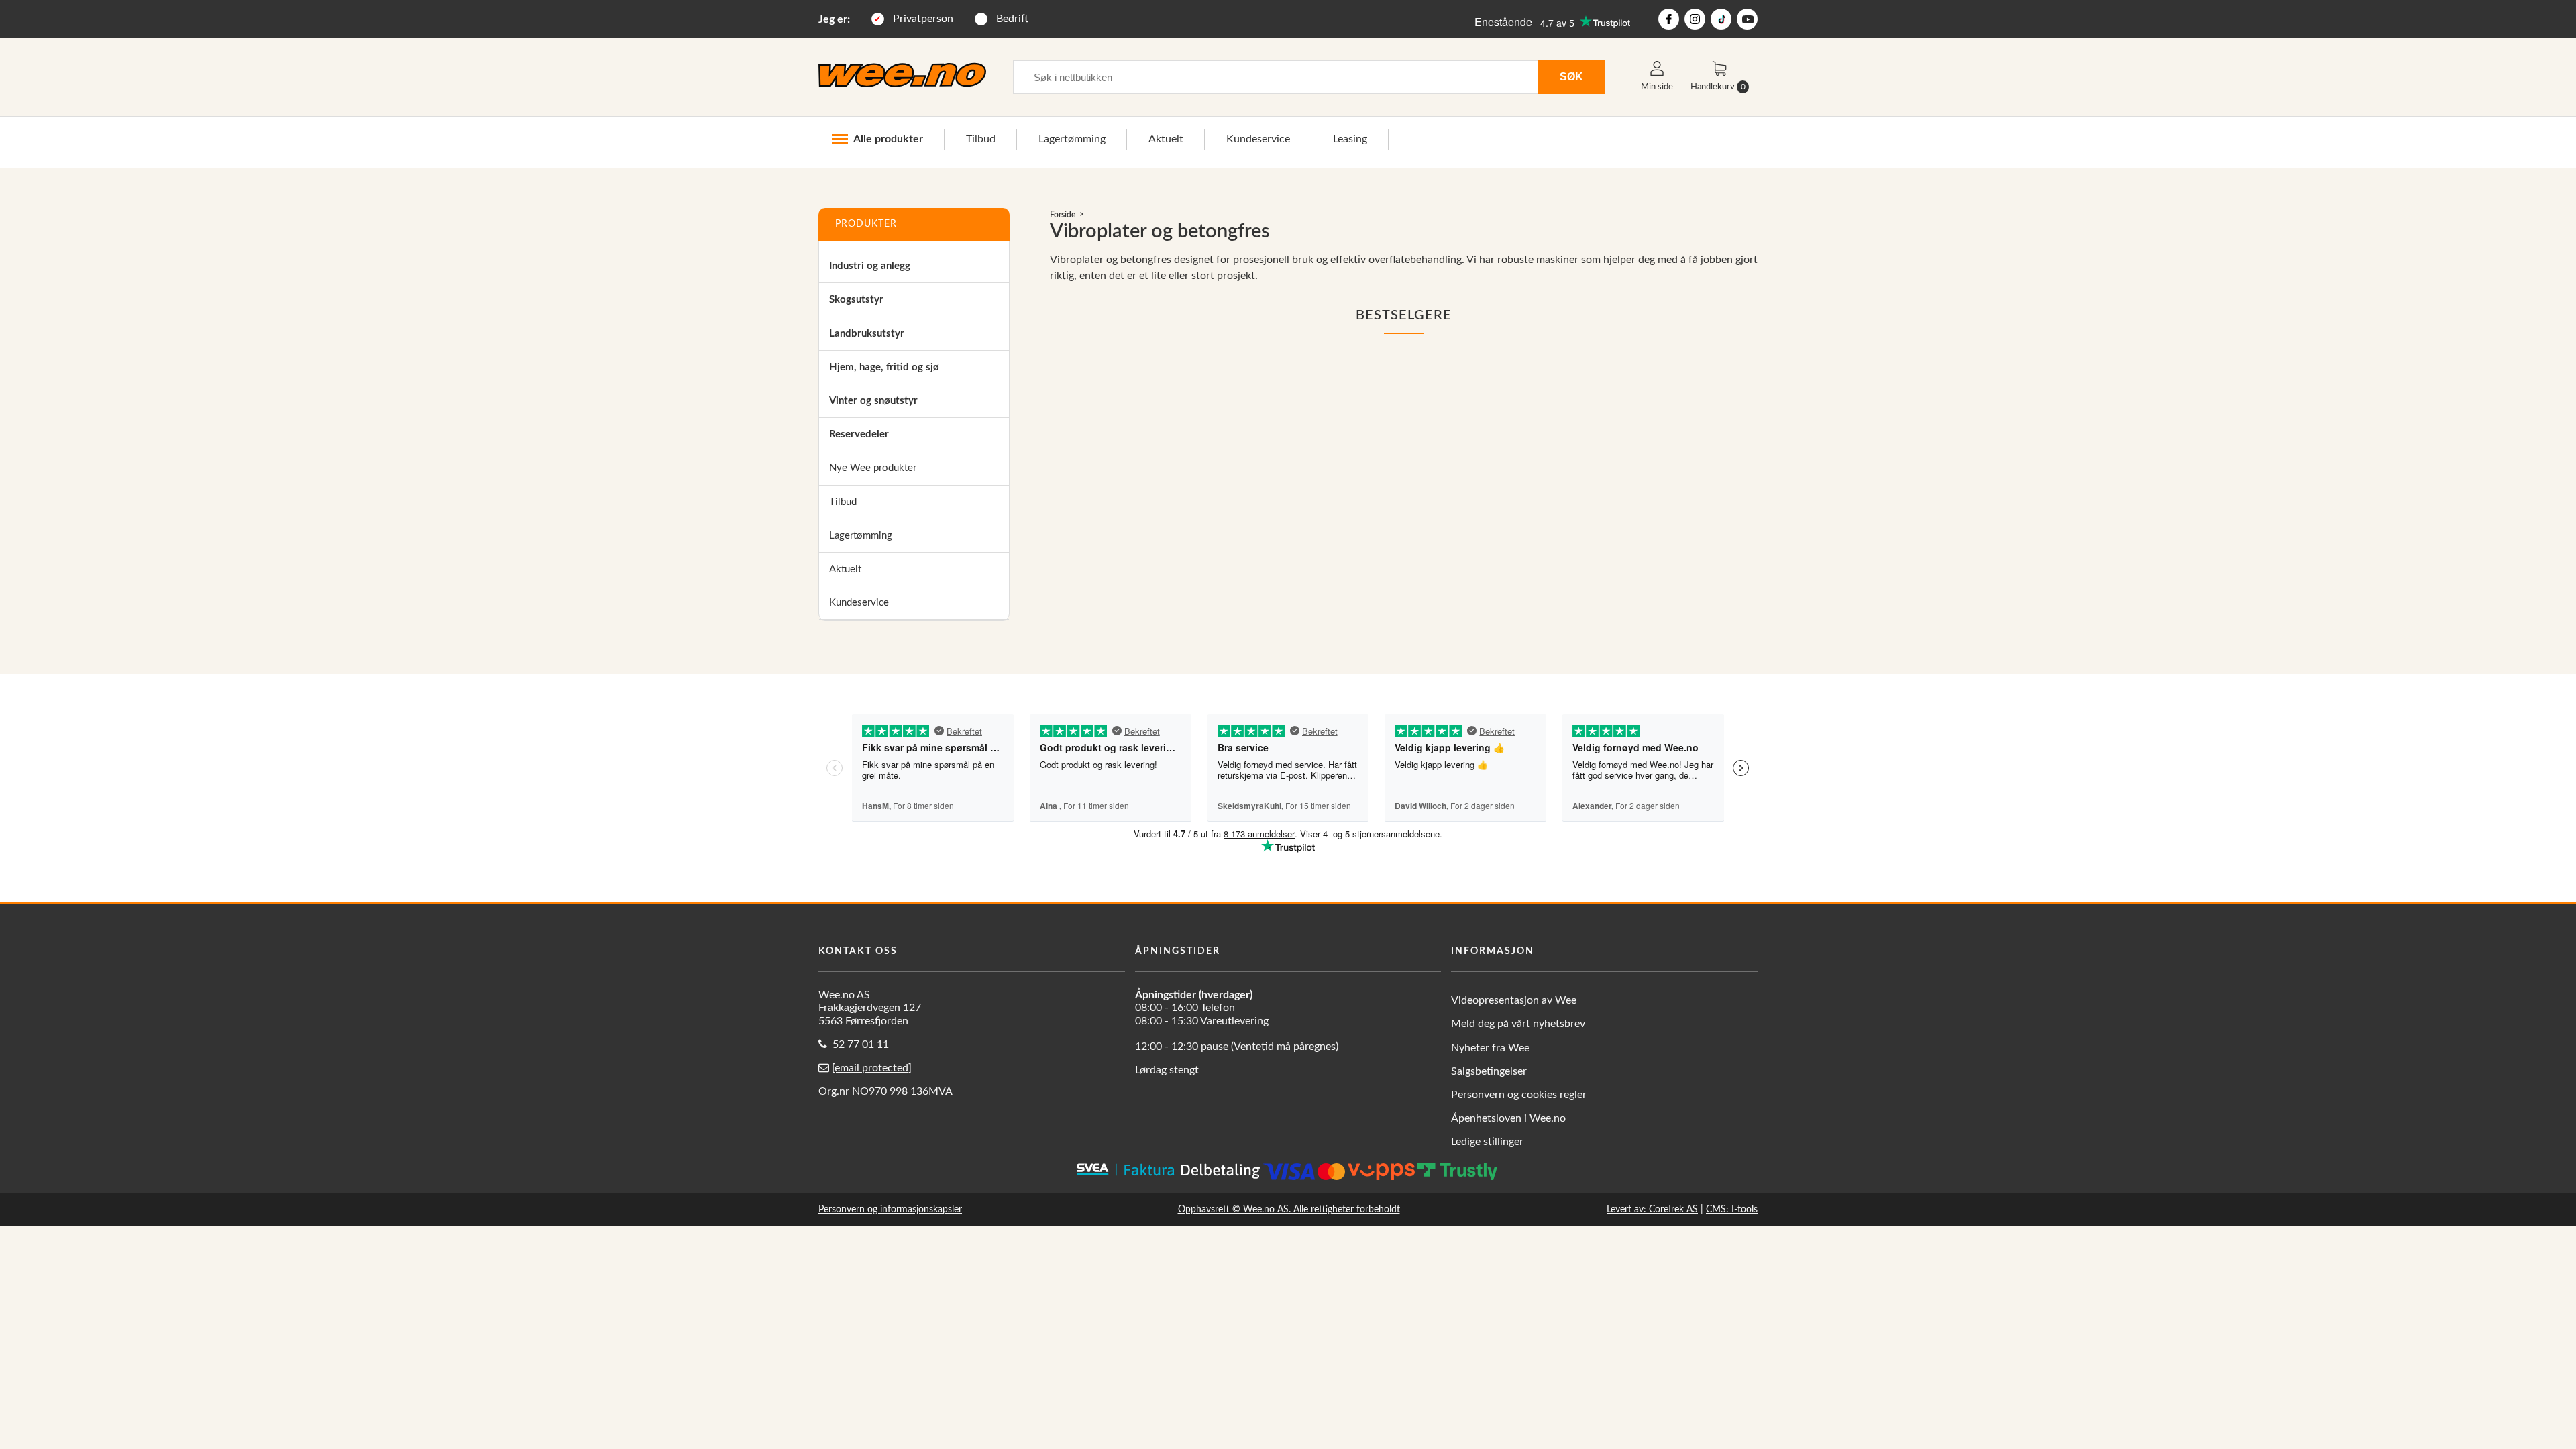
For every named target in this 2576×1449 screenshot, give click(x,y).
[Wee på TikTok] (1721, 19)
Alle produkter (888, 139)
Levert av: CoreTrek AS (1652, 1209)
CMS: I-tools (1732, 1209)
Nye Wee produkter (873, 468)
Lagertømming (1072, 139)
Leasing (1350, 139)
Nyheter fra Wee (1490, 1048)
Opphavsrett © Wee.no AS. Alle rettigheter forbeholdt (1289, 1209)
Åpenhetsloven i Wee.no (1508, 1118)
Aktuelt (1166, 139)
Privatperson (923, 19)
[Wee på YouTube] (1747, 19)
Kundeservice (1258, 139)
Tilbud (981, 139)
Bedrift (1012, 19)
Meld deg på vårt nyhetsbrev (1518, 1024)
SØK (1571, 76)
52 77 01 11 (861, 1044)
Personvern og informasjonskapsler (890, 1209)
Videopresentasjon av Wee (1514, 1000)
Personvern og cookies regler (1519, 1095)
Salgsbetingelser (1489, 1071)
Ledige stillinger (1487, 1142)
